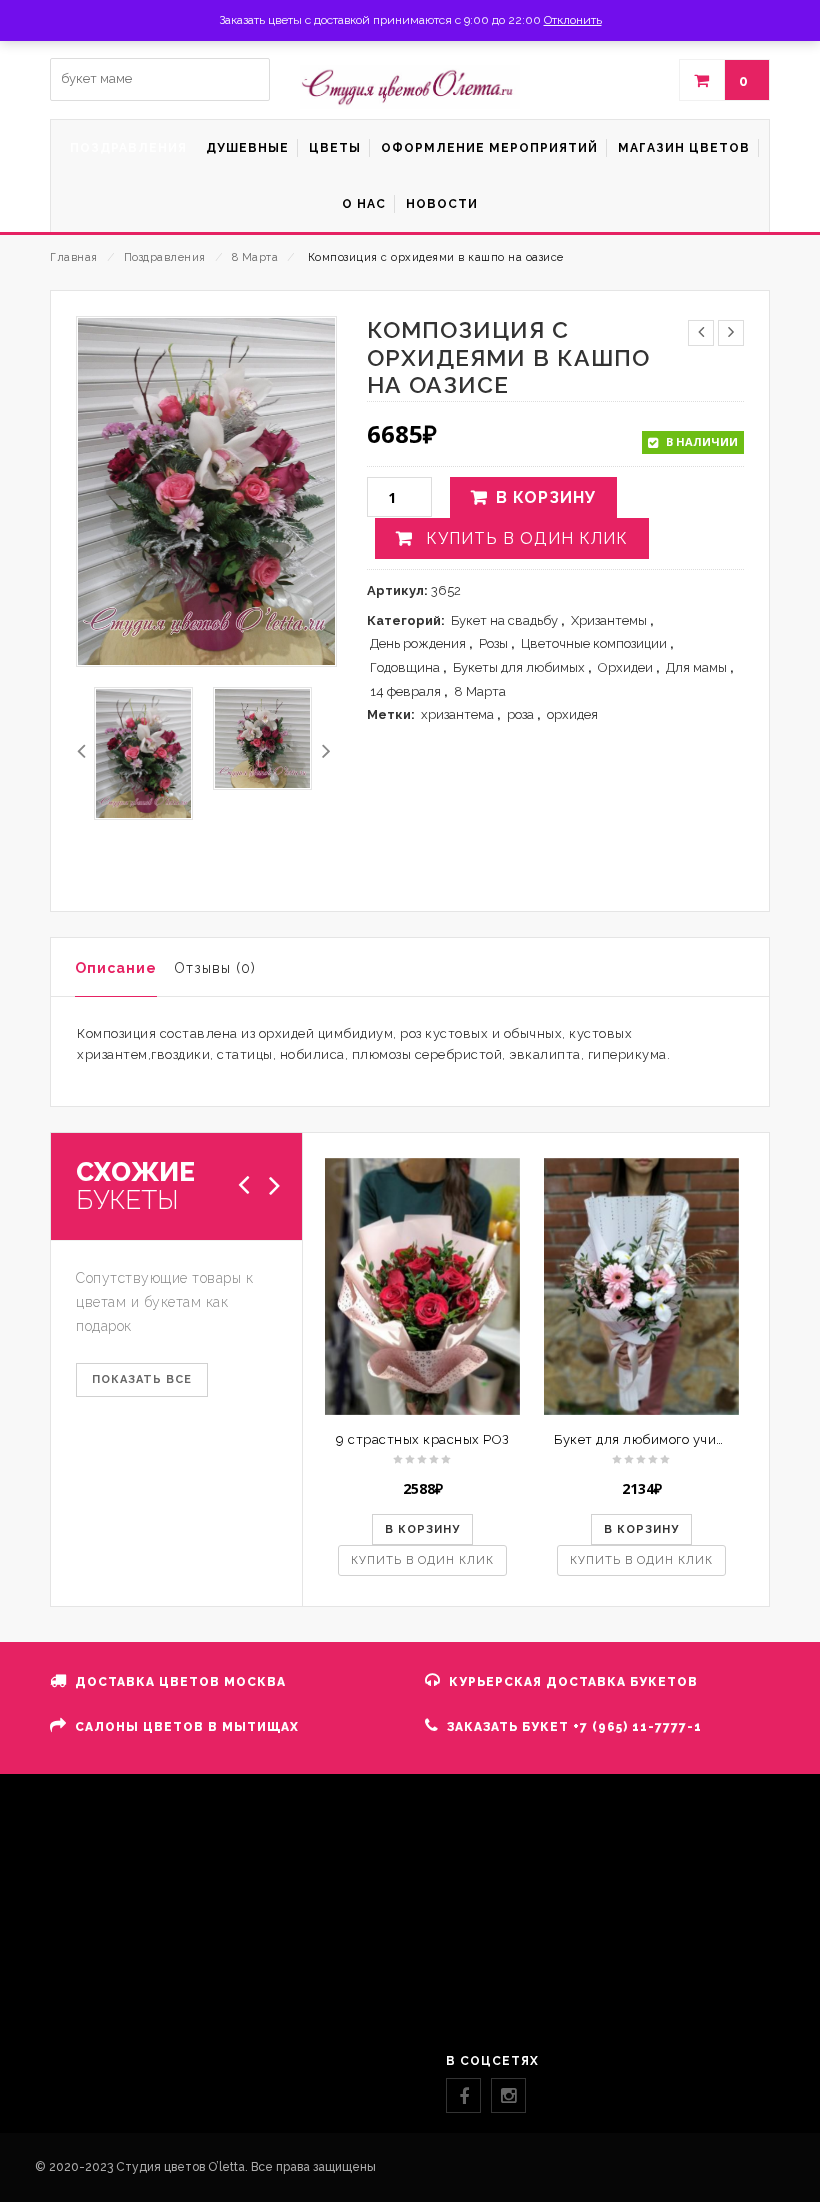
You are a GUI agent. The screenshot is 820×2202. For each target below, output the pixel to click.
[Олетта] (410, 87)
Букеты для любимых (519, 667)
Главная (74, 257)
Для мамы (696, 667)
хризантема (457, 714)
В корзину (546, 497)
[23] (262, 738)
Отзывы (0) (215, 968)
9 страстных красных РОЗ (423, 1439)
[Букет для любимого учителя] (641, 1287)
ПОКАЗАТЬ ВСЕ (142, 1379)
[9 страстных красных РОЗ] (422, 1287)
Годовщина (405, 667)
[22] (143, 753)
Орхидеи (625, 667)
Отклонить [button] (573, 20)
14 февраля (405, 691)
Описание (116, 968)
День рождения (418, 643)
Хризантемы (609, 620)
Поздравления (165, 257)
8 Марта (255, 257)
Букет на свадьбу (504, 620)
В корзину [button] (422, 1529)
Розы (493, 643)
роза (520, 714)
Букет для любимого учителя (650, 1439)
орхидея (572, 714)
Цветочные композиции (594, 643)
